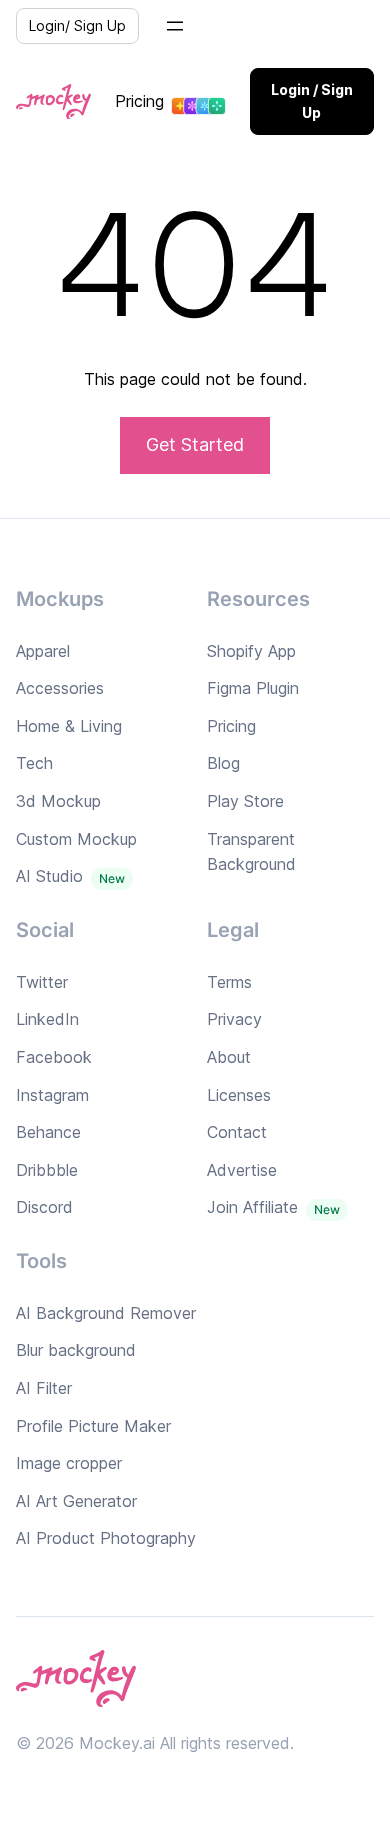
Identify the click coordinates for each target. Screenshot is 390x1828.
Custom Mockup (76, 839)
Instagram (52, 1095)
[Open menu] (175, 26)
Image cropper (69, 1463)
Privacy (234, 1019)
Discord (44, 1207)
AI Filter (44, 1388)
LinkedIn (47, 1019)
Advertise (242, 1170)
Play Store (245, 801)
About (229, 1057)
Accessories (60, 688)
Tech (34, 763)
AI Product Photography (106, 1538)
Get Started (195, 444)
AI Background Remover (106, 1313)
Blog (223, 763)
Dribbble (47, 1170)
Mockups (60, 599)
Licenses (239, 1095)
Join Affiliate (252, 1207)
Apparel (43, 651)
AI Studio (49, 876)
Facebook (54, 1057)
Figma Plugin (253, 688)
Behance (48, 1132)
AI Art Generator (76, 1501)
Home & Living (69, 726)
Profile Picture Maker (93, 1426)
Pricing (139, 101)
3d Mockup (58, 801)
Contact (237, 1132)
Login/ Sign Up (77, 25)
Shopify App (251, 651)
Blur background (76, 1350)
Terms (229, 982)
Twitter (42, 982)
